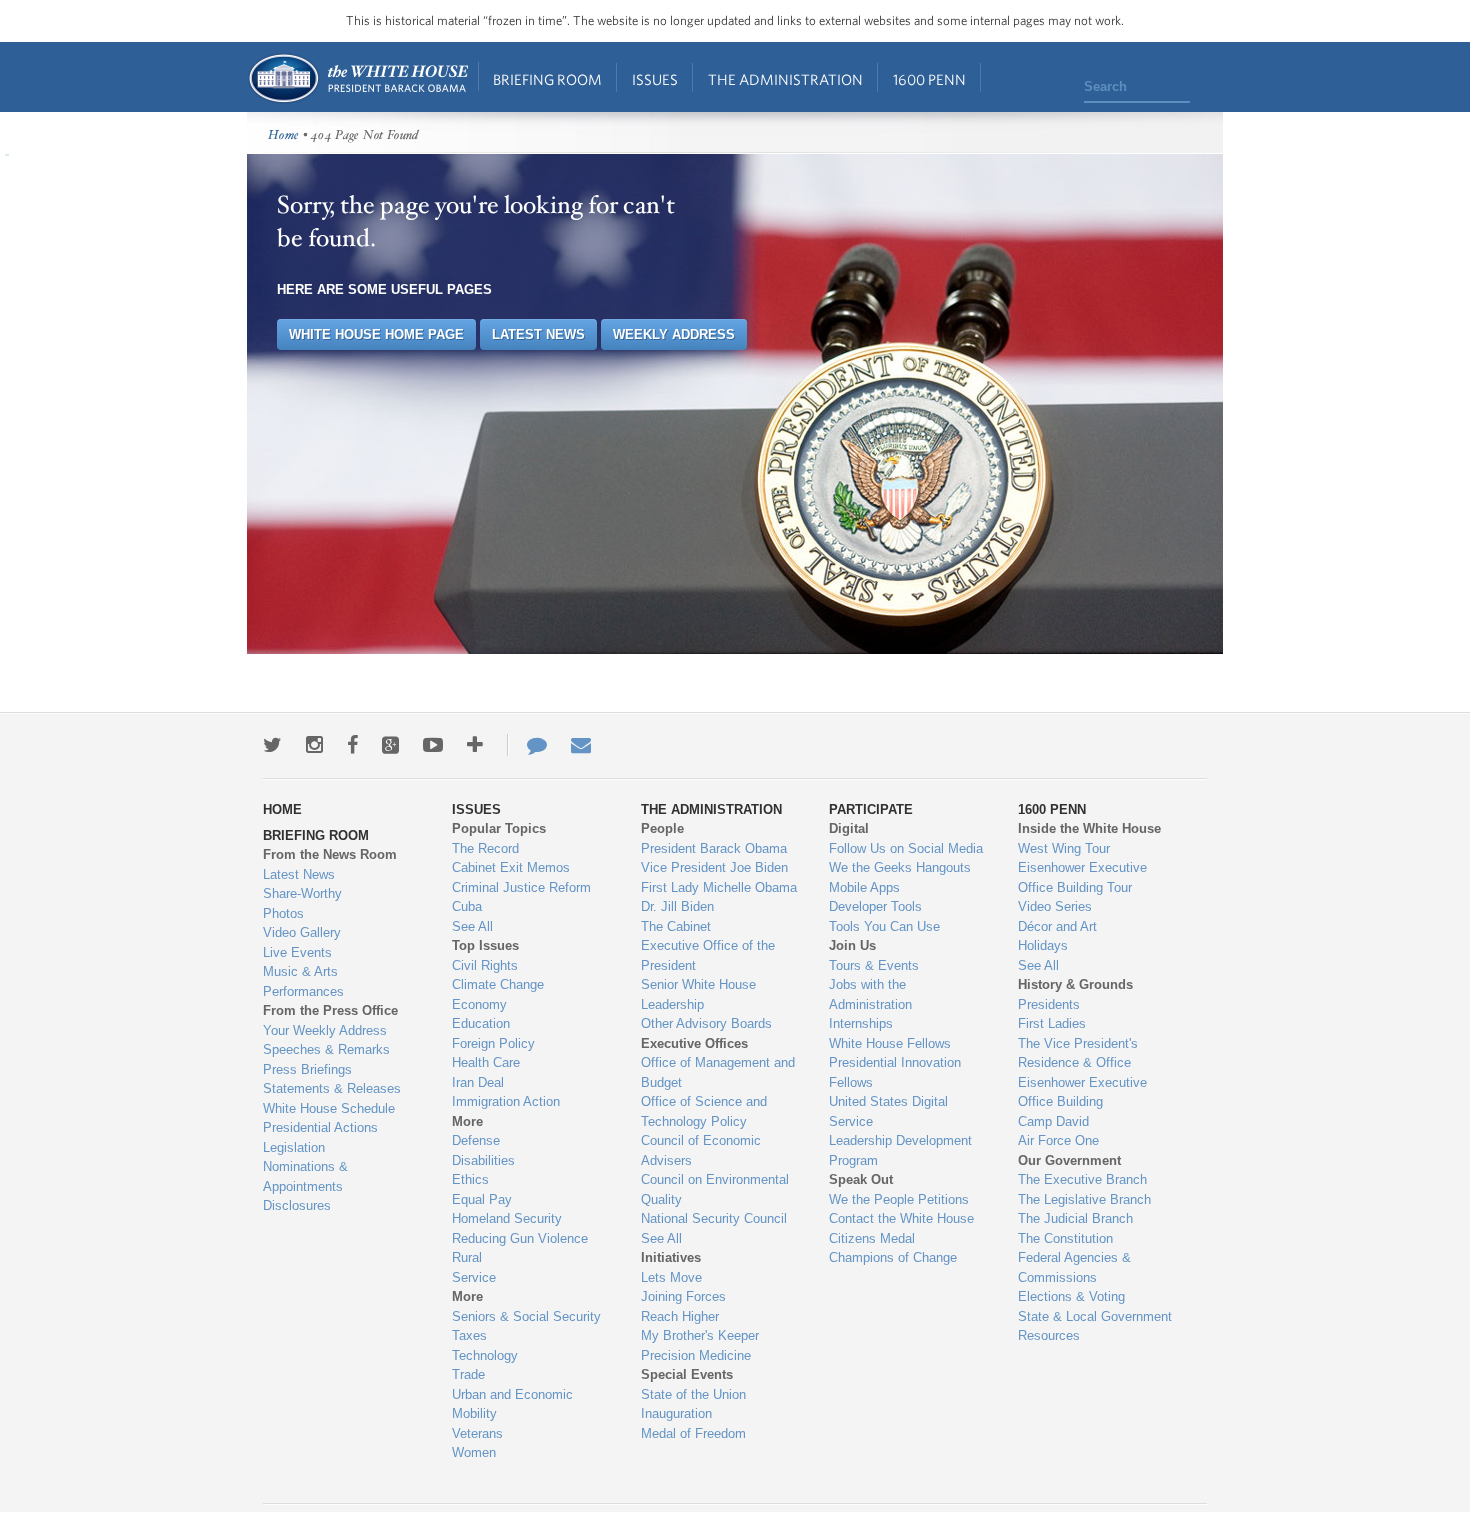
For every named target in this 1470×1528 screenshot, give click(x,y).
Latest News (538, 334)
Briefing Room (547, 79)
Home (357, 78)
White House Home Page (376, 334)
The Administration (785, 79)
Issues (655, 79)
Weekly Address (674, 334)
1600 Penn (929, 79)
